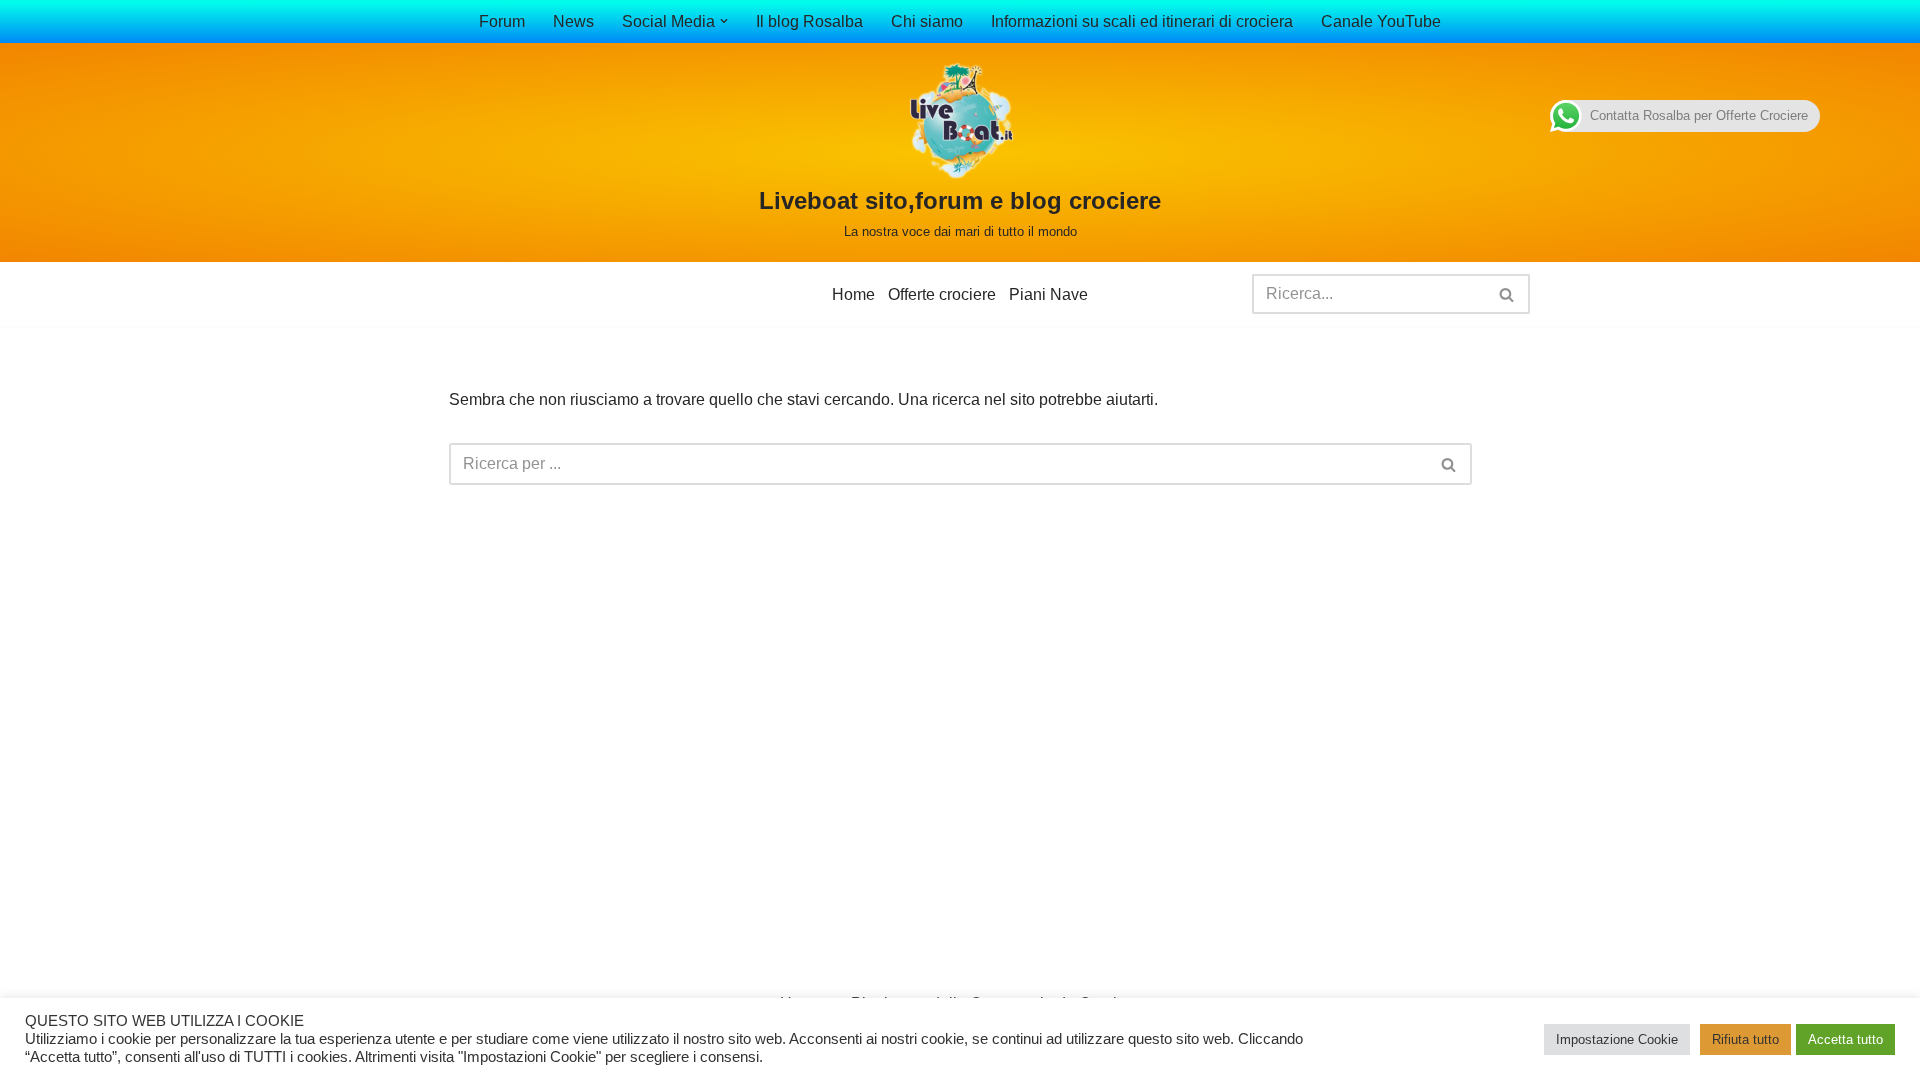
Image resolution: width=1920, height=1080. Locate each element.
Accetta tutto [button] (1845, 1039)
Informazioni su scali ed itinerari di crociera (1142, 21)
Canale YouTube (1381, 21)
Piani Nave (1048, 294)
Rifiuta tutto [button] (1745, 1039)
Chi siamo (927, 21)
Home (853, 294)
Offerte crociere (942, 294)
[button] (724, 21)
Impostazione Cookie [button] (1617, 1039)
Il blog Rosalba (809, 21)
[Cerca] (1507, 294)
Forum (502, 21)
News (573, 21)
